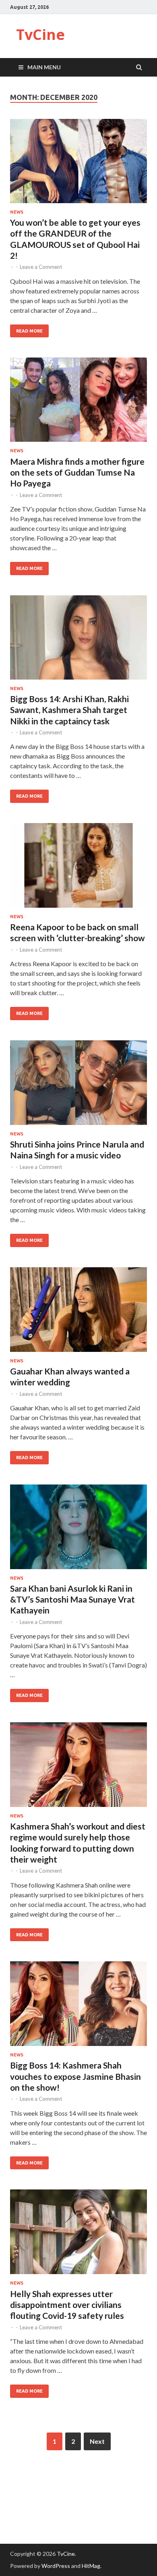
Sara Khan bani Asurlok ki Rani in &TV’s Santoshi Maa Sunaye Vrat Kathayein (72, 1599)
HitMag (91, 2566)
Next (97, 2441)
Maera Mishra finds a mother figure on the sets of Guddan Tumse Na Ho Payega (77, 472)
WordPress (56, 2566)
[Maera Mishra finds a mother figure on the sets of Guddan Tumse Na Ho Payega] (78, 403)
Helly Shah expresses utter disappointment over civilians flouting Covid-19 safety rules (67, 2305)
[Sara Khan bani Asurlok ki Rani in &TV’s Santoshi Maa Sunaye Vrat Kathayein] (78, 1530)
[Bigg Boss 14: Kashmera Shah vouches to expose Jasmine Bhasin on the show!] (78, 2007)
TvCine (40, 34)
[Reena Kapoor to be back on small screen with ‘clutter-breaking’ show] (78, 869)
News (17, 212)
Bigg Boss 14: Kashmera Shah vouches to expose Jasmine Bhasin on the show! (75, 2076)
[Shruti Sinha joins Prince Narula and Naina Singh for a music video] (78, 1086)
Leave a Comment (41, 267)
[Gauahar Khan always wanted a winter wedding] (78, 1313)
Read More (29, 331)
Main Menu (44, 67)
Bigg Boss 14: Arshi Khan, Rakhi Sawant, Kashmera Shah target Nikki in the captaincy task (69, 710)
